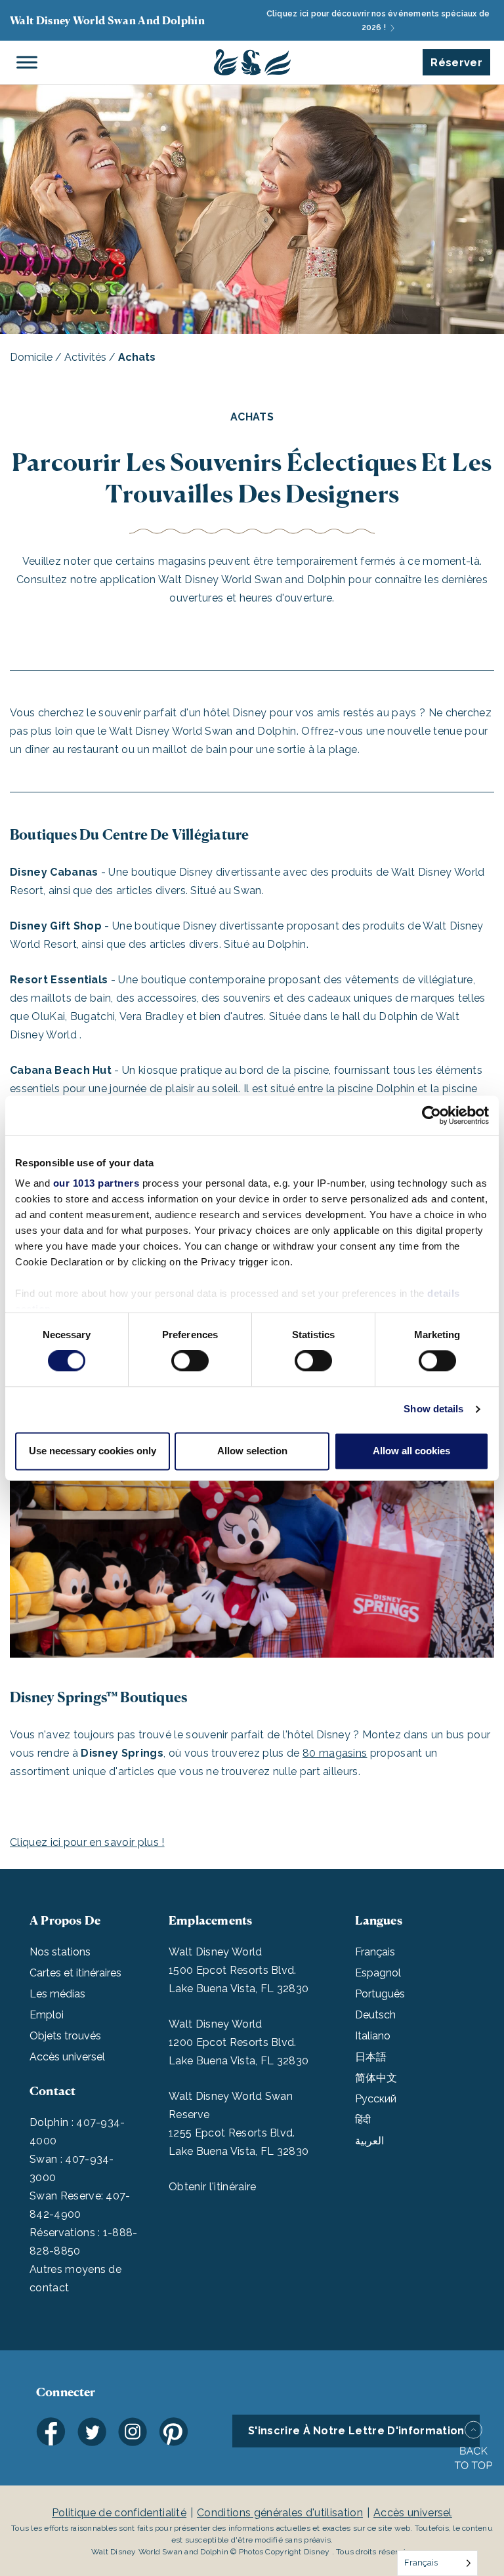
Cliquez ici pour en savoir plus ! (87, 1842)
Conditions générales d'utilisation (280, 2513)
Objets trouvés (65, 2036)
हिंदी (363, 2120)
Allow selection (252, 1451)
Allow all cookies (411, 1451)
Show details (433, 1409)
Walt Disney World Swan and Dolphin (107, 20)
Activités (85, 357)
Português (380, 1994)
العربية (369, 2141)
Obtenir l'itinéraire (212, 2187)
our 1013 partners (96, 1183)
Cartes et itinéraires (75, 1973)
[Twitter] (92, 2432)
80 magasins (335, 1753)
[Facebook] (51, 2432)
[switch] (190, 1361)
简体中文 (376, 2078)
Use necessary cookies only (93, 1451)
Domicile (31, 357)
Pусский (376, 2099)
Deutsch (375, 2015)
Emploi (47, 2015)
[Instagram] (133, 2432)
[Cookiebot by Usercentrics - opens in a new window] (431, 1115)
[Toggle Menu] (27, 62)
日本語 (371, 2057)
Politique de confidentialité (119, 2513)
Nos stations (60, 1952)
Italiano (373, 2036)
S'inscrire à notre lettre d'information (356, 2431)
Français (375, 1952)
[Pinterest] (173, 2432)
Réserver (456, 63)
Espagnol (378, 1973)
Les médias (57, 1994)
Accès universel (67, 2057)
